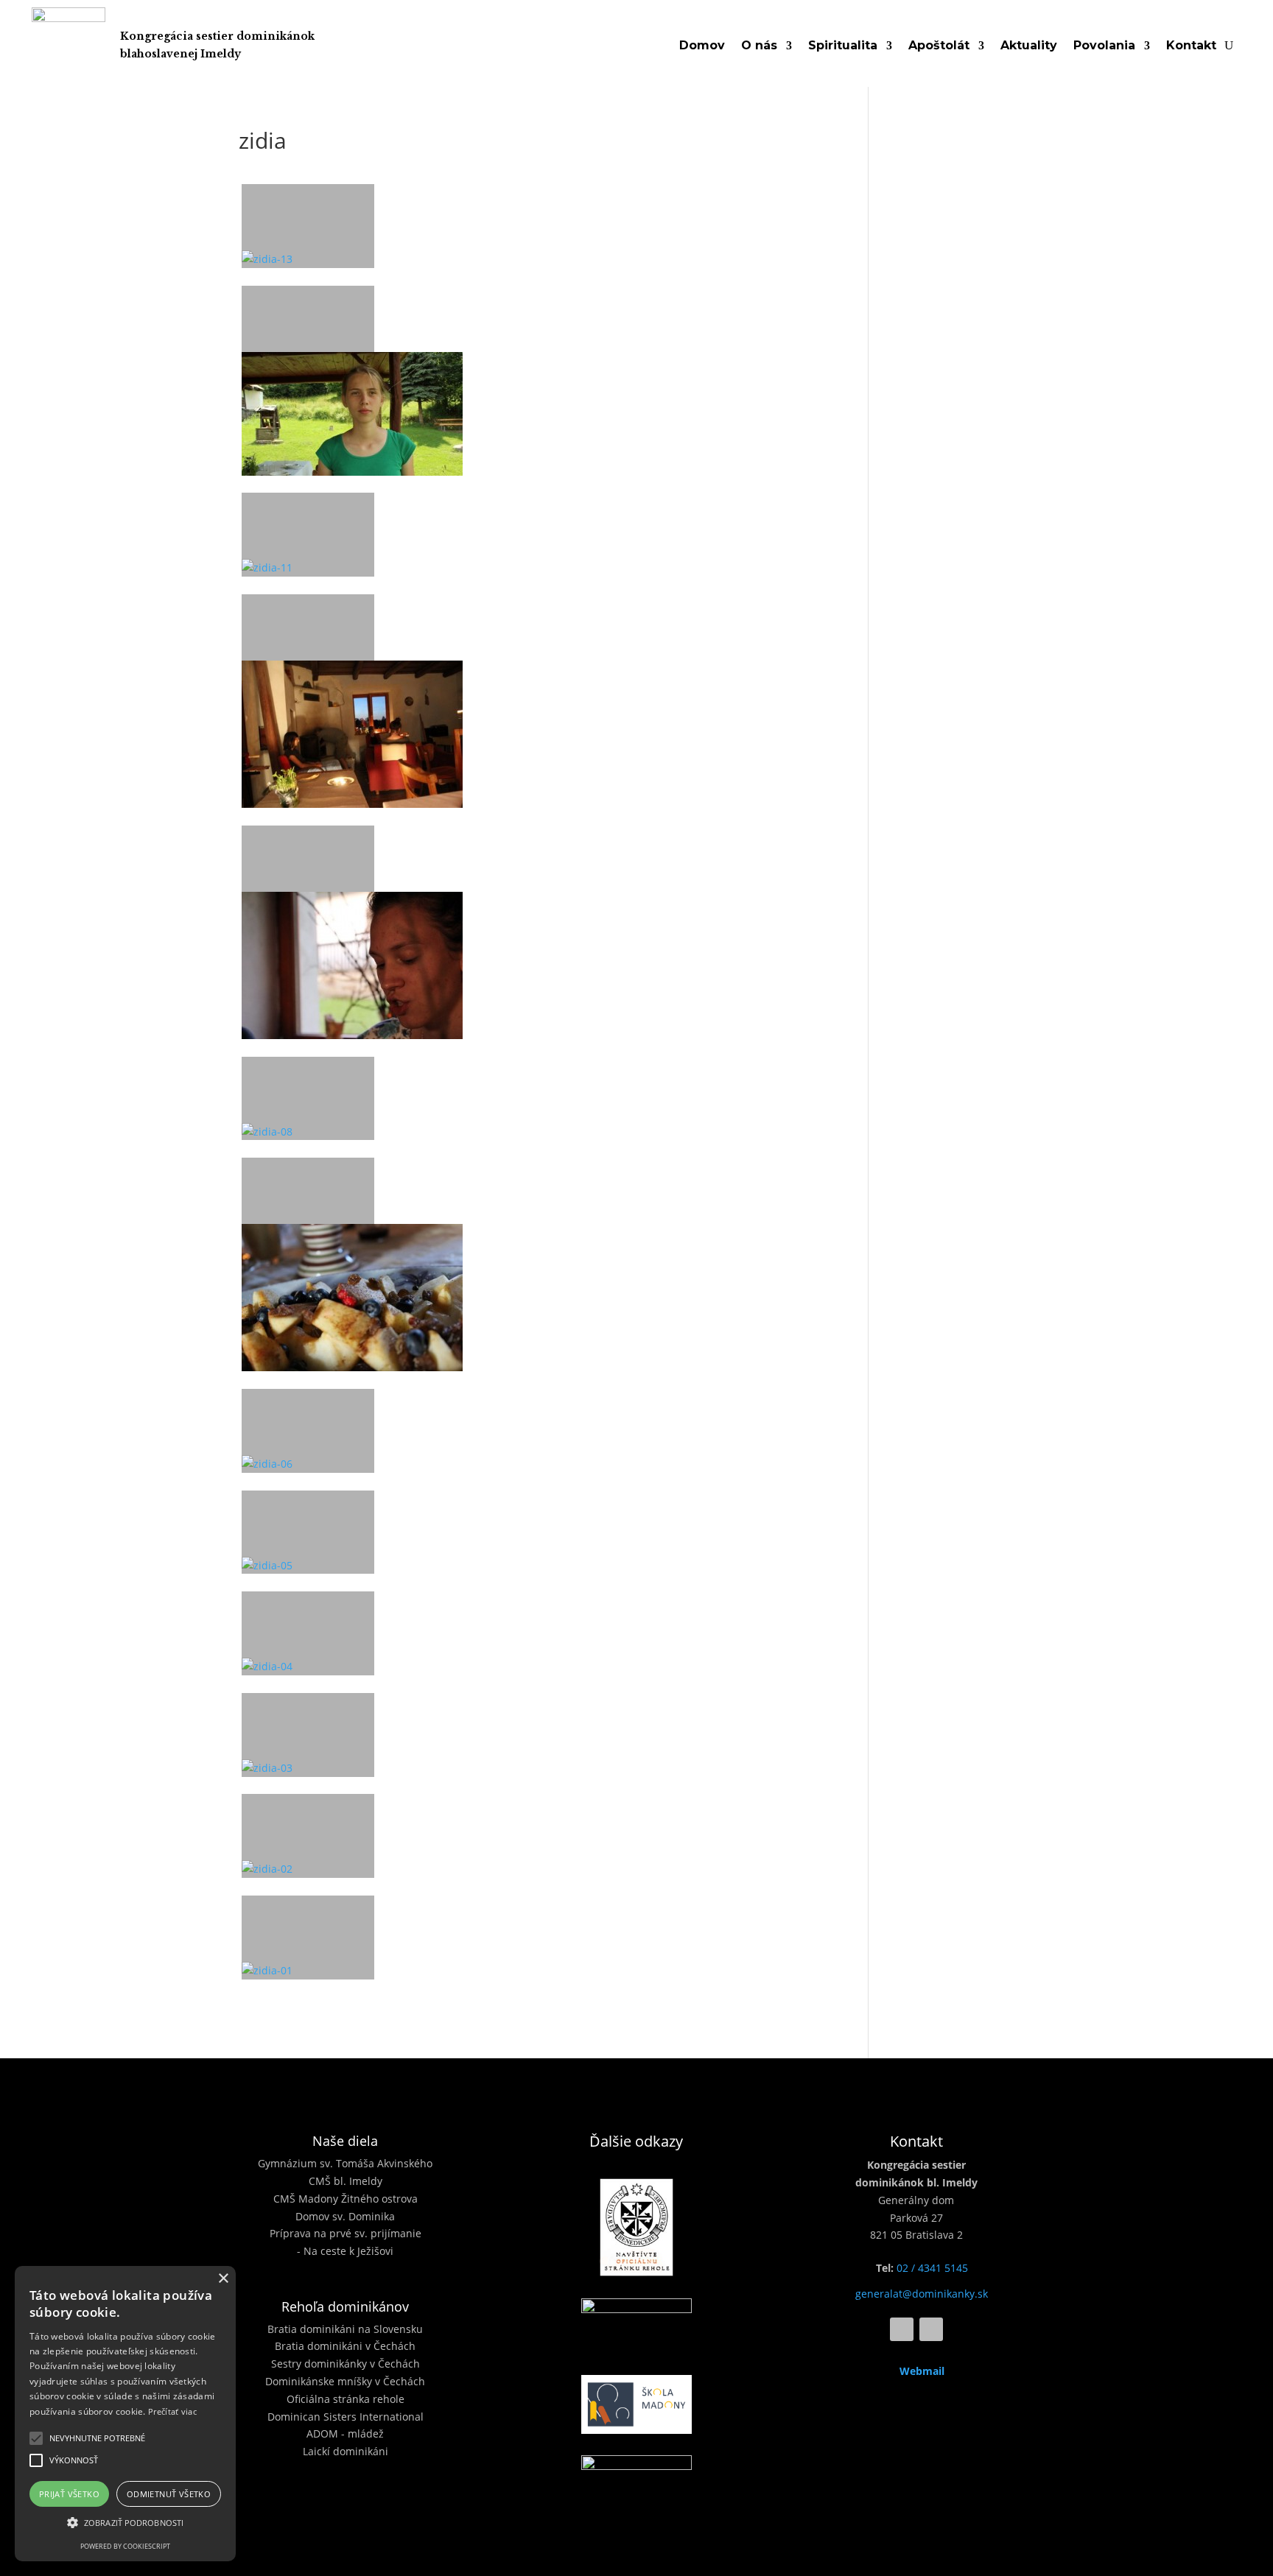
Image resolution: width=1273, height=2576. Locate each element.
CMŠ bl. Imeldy (346, 2181)
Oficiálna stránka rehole (346, 2399)
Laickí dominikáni (346, 2451)
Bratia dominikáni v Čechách (345, 2346)
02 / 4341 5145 (932, 2268)
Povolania (1104, 46)
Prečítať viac (172, 2411)
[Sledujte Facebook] (902, 2329)
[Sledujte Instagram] (931, 2329)
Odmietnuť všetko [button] (169, 2494)
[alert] (125, 2414)
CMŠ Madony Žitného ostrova (346, 2199)
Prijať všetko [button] (69, 2494)
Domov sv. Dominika (345, 2216)
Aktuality (1029, 46)
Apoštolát (939, 46)
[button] (36, 2438)
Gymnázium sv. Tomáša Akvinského (345, 2163)
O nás (759, 46)
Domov (702, 46)
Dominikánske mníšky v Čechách (345, 2381)
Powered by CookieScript (125, 2546)
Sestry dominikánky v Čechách (346, 2364)
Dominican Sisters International (346, 2417)
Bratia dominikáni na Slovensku (345, 2329)
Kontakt (1191, 46)
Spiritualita (843, 46)
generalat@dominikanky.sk (922, 2294)
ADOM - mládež (345, 2434)
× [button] (223, 2279)
